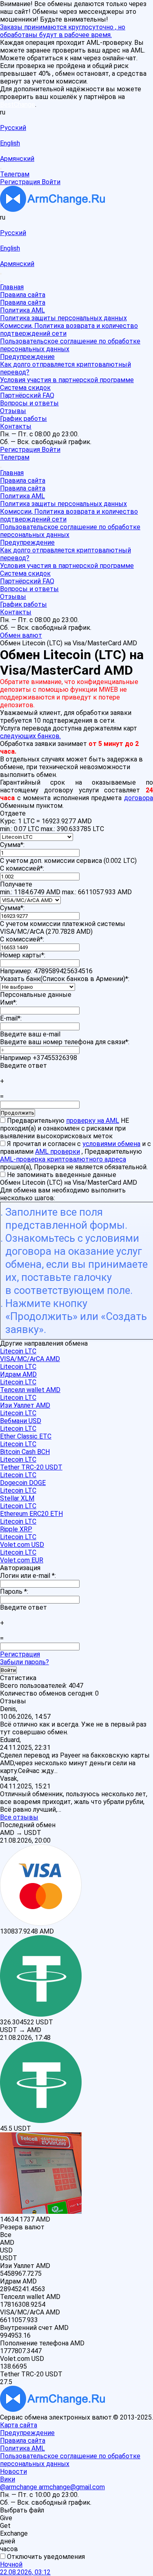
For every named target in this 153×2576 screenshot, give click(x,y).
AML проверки (58, 1152)
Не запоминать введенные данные (61, 1175)
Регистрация (20, 1654)
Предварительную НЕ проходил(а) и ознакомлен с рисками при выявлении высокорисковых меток (64, 1128)
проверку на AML (93, 1121)
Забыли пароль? (24, 1662)
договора (139, 798)
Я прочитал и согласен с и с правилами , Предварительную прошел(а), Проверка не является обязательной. (75, 1155)
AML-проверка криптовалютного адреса (63, 1159)
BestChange (18, 104)
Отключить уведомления (45, 2557)
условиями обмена (111, 1144)
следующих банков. (30, 736)
